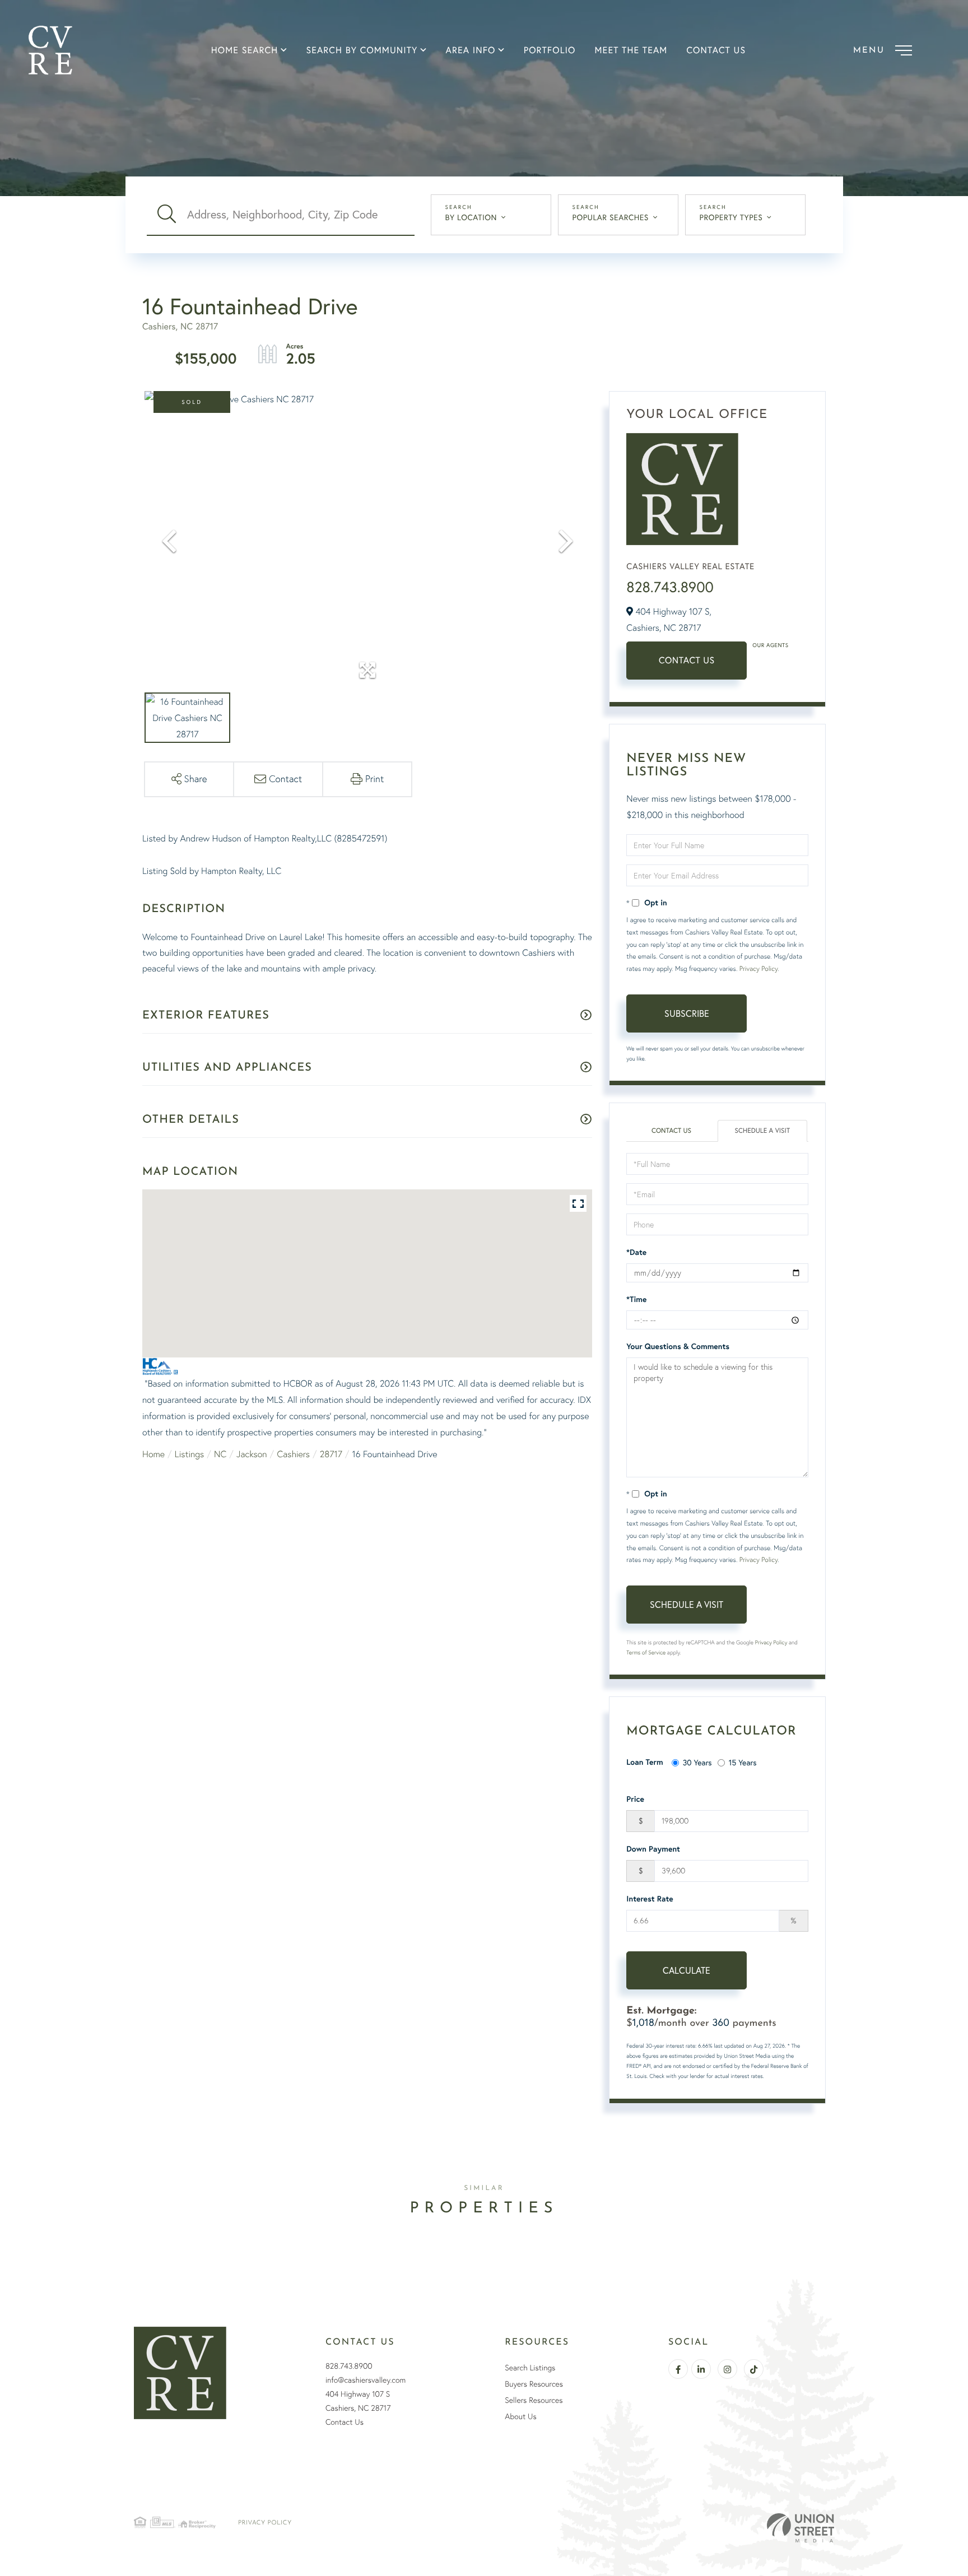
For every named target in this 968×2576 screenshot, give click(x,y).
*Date (636, 1252)
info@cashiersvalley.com (366, 2380)
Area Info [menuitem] (471, 50)
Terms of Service (646, 1652)
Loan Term (644, 1762)
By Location (471, 217)
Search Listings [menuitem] (530, 2368)
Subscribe (687, 1013)
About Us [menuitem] (520, 2416)
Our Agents (770, 645)
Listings (189, 1454)
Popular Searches (611, 217)
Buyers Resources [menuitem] (534, 2384)
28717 (331, 1454)
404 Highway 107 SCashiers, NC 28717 (358, 2401)
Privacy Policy (758, 968)
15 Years (743, 1762)
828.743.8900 (670, 587)
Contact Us (687, 660)
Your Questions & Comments (678, 1346)
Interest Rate (650, 1899)
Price (635, 1799)
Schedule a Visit (763, 1131)
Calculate (687, 1970)
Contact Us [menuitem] (716, 50)
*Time (636, 1299)
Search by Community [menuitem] (362, 50)
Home (153, 1454)
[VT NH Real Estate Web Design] (801, 2528)
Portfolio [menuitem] (550, 50)
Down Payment (653, 1849)
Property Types (731, 217)
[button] (167, 215)
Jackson (252, 1454)
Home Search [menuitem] (245, 50)
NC (220, 1454)
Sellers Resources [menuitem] (534, 2400)
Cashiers (293, 1454)
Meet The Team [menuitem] (631, 50)
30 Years (697, 1762)
